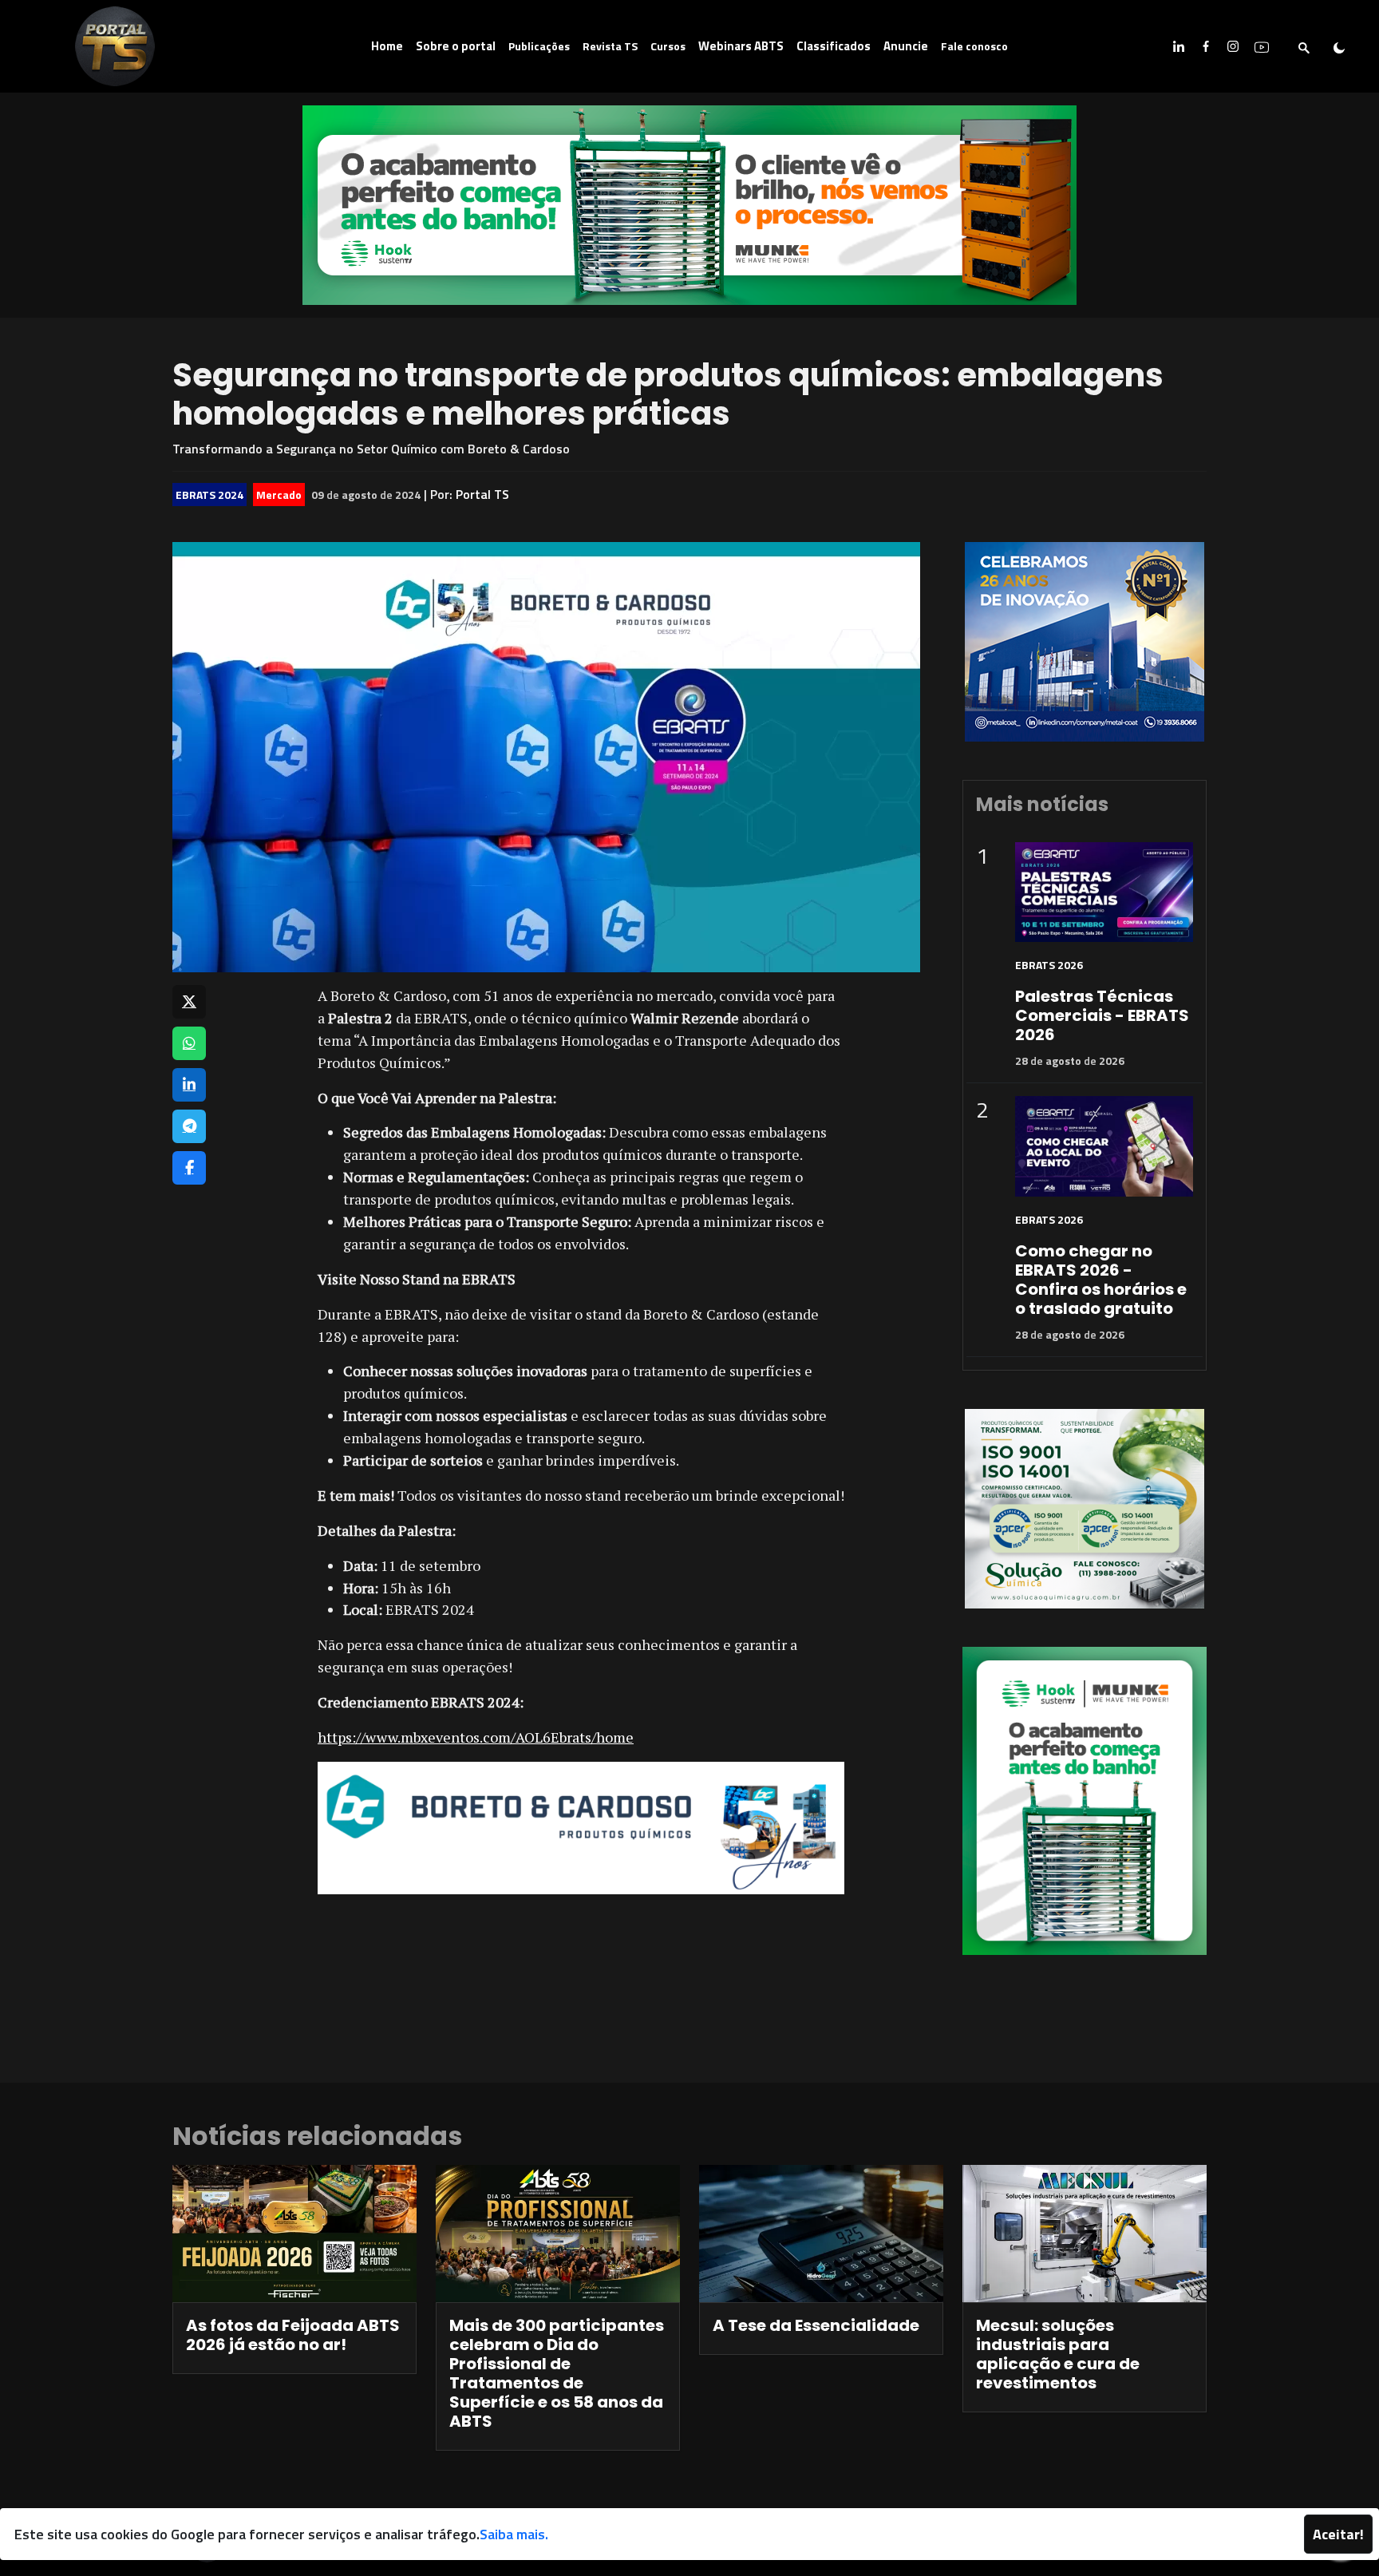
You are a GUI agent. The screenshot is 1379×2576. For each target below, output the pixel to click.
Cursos (668, 46)
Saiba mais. (514, 2534)
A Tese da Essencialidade (816, 2325)
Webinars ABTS (741, 46)
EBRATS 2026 (1049, 965)
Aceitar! (1338, 2534)
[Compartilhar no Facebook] (189, 1168)
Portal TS (482, 494)
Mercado (279, 495)
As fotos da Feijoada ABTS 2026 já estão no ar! (293, 2335)
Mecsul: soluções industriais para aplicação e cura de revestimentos (1058, 2354)
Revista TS (610, 46)
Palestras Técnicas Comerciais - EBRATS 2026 (1102, 1015)
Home (387, 46)
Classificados (834, 46)
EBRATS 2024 (209, 495)
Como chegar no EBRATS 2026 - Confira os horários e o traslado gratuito (1101, 1280)
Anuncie (906, 46)
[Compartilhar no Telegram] (189, 1126)
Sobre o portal (456, 46)
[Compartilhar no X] (189, 1002)
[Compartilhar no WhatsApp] (189, 1043)
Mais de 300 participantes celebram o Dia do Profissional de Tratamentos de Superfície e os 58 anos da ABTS (557, 2373)
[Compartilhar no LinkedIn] (189, 1085)
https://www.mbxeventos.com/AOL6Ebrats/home (476, 1737)
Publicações (539, 46)
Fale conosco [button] (974, 46)
